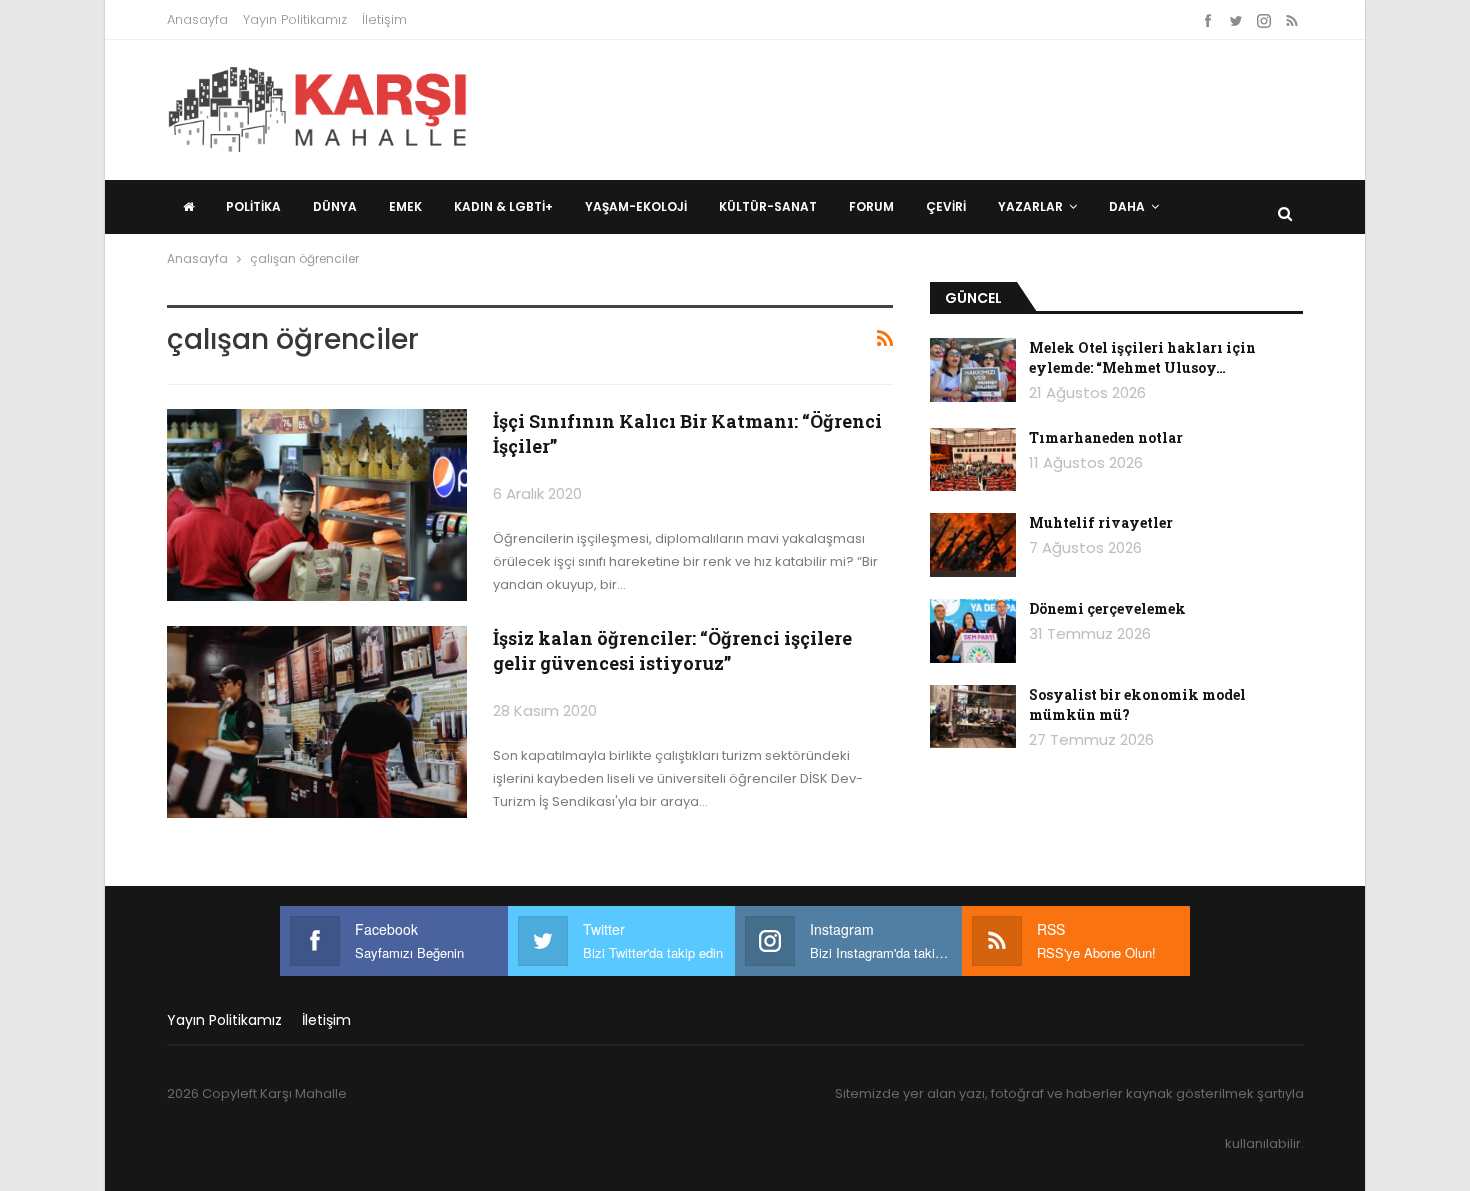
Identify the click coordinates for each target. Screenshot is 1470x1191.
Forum (871, 206)
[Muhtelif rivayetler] (973, 545)
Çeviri (946, 206)
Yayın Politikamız (295, 19)
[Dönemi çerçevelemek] (973, 631)
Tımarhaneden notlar (1106, 437)
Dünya (335, 206)
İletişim (384, 19)
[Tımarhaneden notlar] (973, 460)
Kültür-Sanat (768, 206)
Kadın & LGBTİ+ (503, 206)
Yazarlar (1030, 206)
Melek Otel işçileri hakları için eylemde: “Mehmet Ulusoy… (1142, 357)
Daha (1127, 206)
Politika (253, 206)
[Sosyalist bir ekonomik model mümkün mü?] (973, 717)
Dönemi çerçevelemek (1107, 608)
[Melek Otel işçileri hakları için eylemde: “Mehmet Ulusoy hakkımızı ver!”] (973, 370)
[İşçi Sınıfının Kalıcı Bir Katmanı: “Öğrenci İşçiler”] (317, 505)
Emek (405, 206)
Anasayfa (197, 19)
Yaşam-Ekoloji (636, 206)
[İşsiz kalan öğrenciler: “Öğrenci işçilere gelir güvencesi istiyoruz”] (317, 722)
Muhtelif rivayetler (1101, 522)
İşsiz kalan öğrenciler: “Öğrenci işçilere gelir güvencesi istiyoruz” (672, 650)
